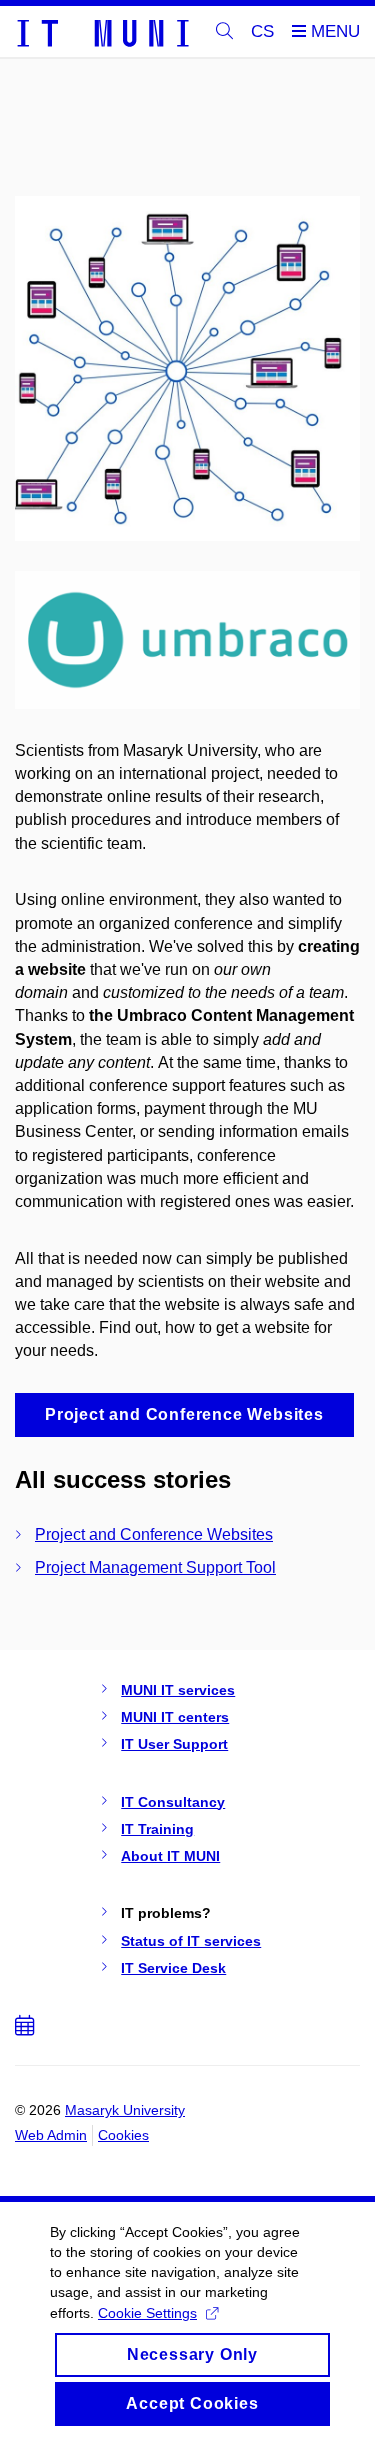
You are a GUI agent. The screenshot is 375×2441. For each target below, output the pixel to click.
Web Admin (51, 2135)
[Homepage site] (102, 32)
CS (262, 31)
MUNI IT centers (175, 1717)
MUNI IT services (178, 1690)
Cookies (123, 2135)
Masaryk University (125, 2110)
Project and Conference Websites (154, 1534)
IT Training (157, 1829)
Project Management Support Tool (155, 1567)
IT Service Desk (173, 1968)
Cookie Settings (147, 2313)
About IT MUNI (170, 1856)
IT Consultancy (173, 1802)
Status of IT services (191, 1941)
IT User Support (174, 1744)
